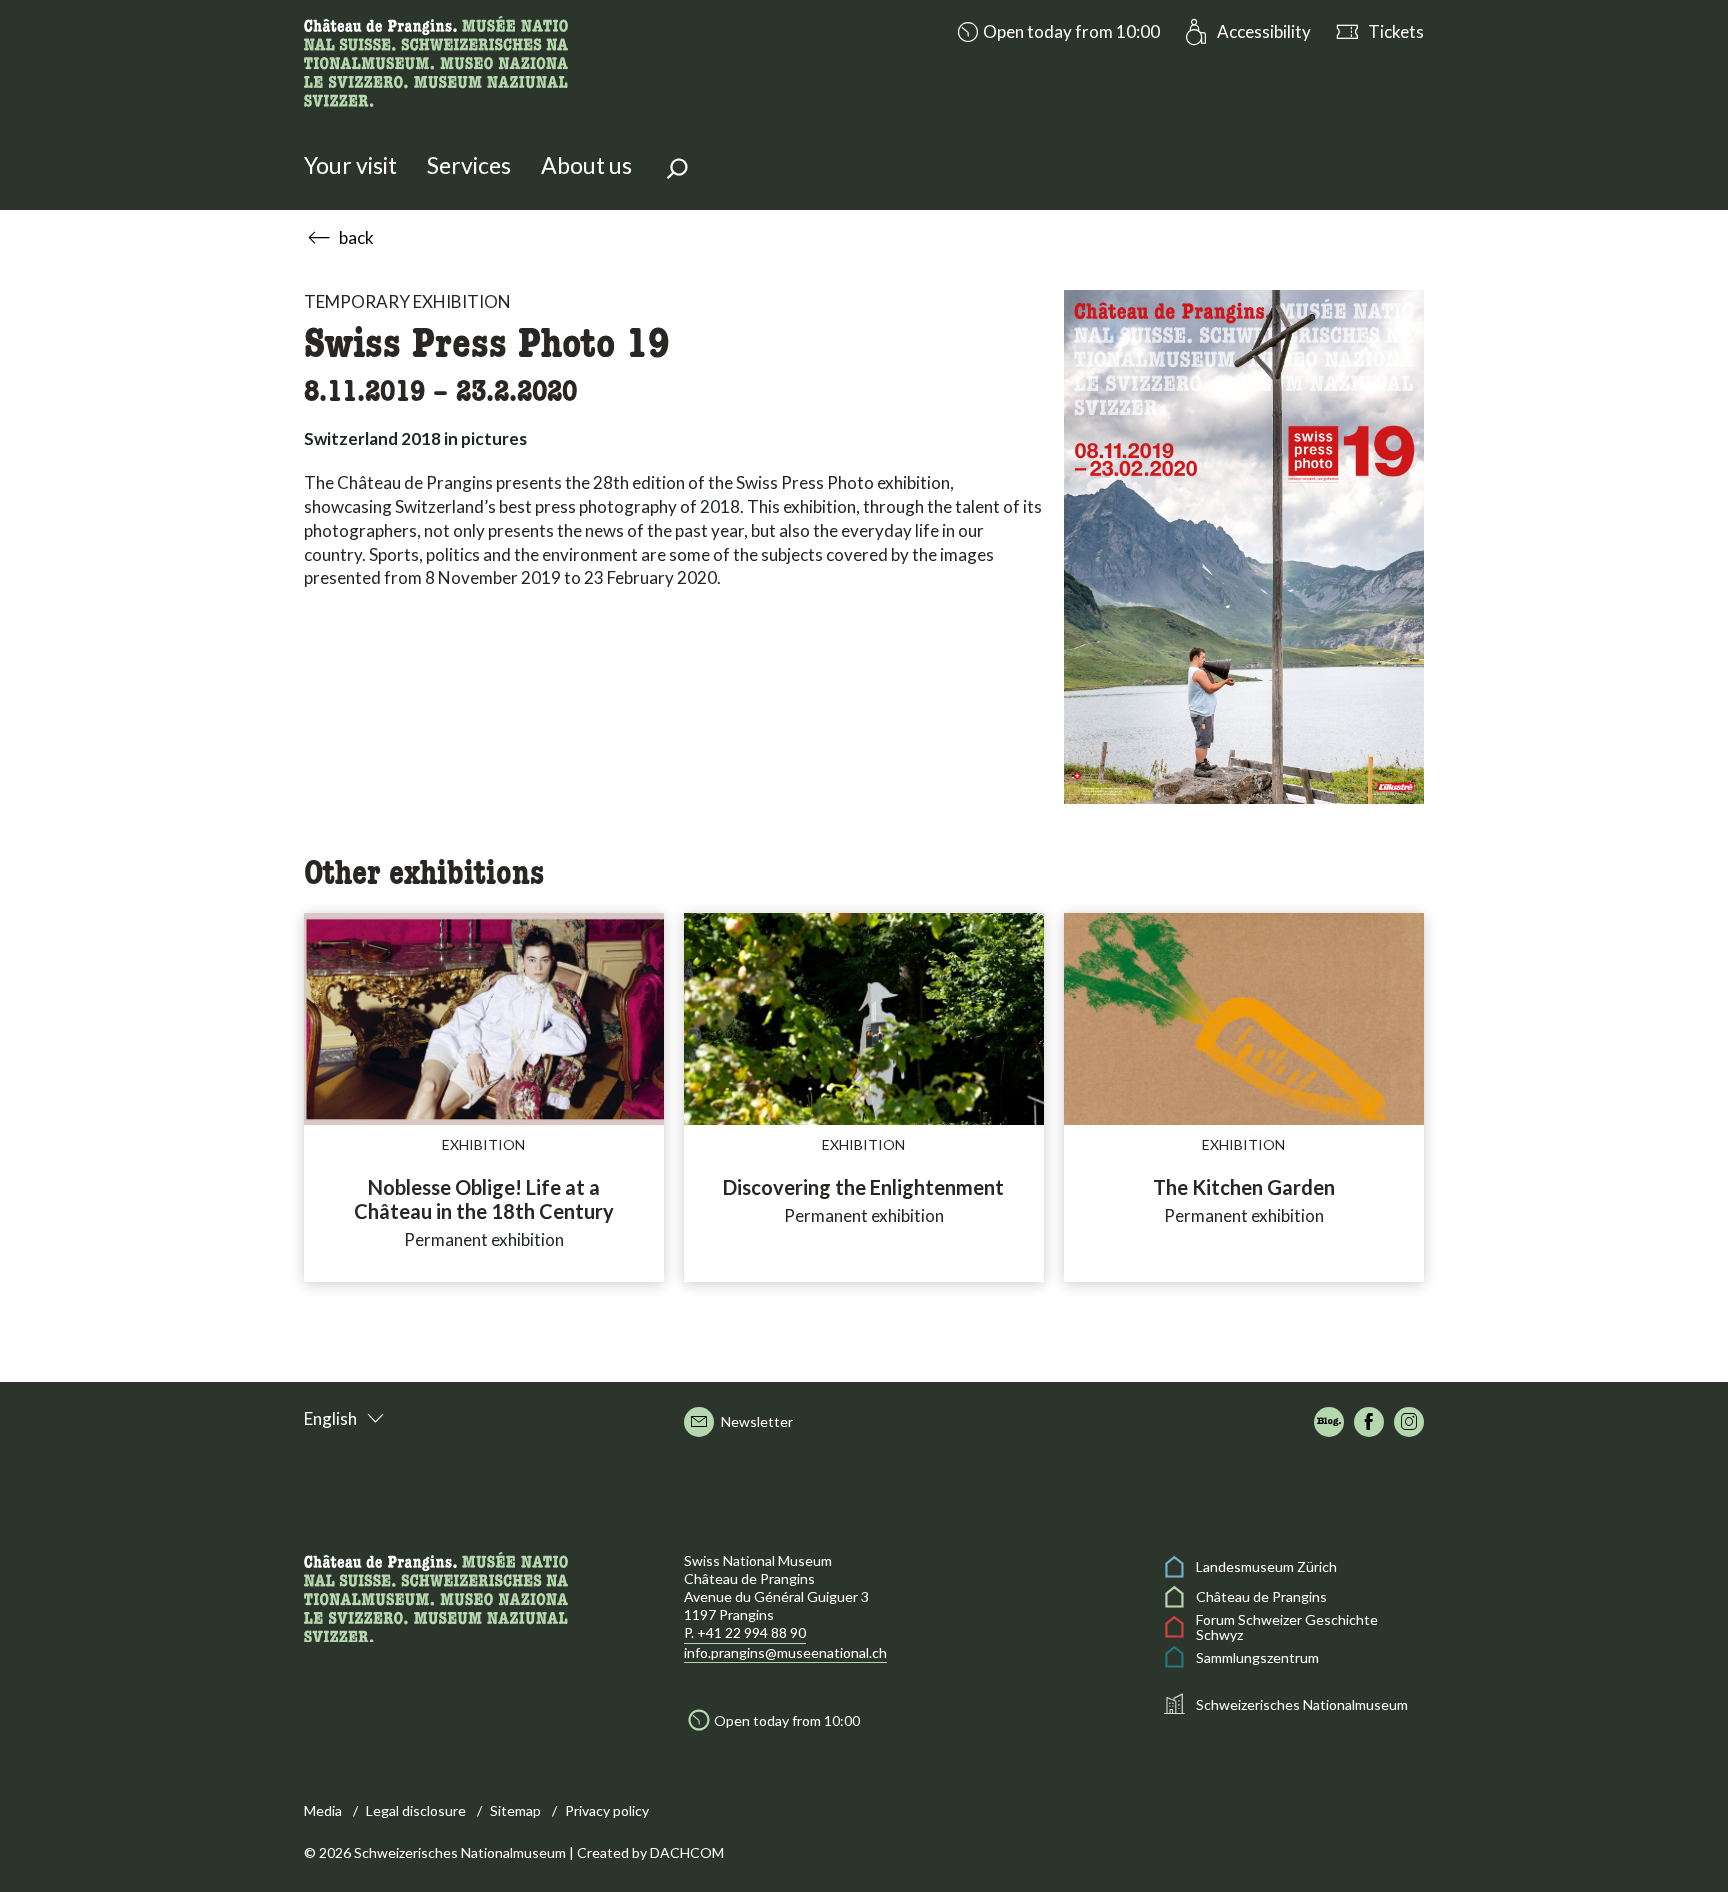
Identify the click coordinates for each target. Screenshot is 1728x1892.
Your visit (350, 165)
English (330, 1418)
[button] (1056, 32)
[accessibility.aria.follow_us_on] (1329, 1422)
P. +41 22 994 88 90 (745, 1632)
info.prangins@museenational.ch (785, 1652)
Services (469, 165)
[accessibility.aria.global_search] (677, 171)
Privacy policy (607, 1810)
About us (586, 165)
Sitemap (515, 1810)
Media (323, 1810)
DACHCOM (687, 1852)
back (356, 237)
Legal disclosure (416, 1810)
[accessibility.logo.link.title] (436, 59)
